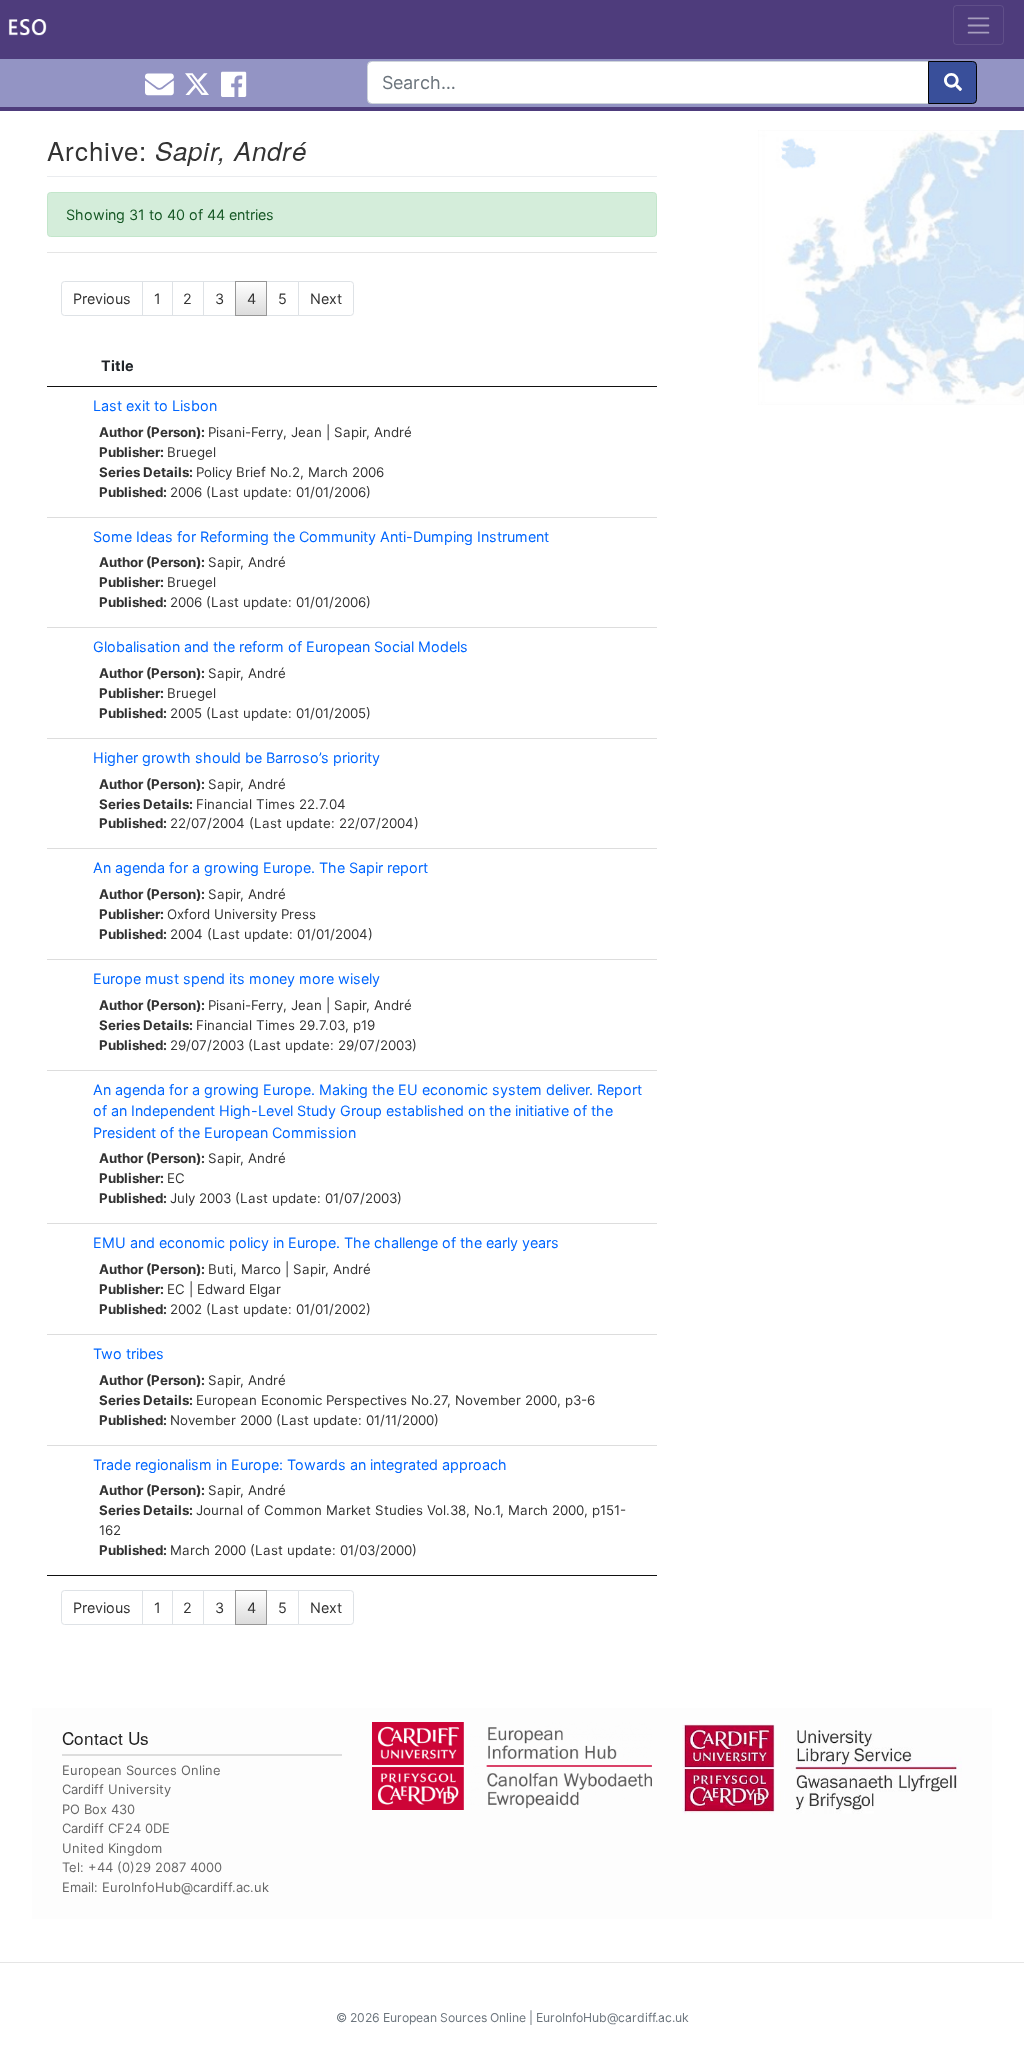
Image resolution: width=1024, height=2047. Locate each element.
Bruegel (191, 452)
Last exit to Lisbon (155, 405)
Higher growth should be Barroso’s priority (236, 757)
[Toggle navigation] (978, 25)
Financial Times (245, 804)
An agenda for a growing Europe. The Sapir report (260, 867)
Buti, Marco (244, 1269)
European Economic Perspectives (301, 1400)
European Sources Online (454, 2017)
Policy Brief (231, 472)
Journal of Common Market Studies (309, 1510)
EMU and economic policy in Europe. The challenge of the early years (326, 1242)
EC (176, 1178)
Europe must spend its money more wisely (236, 978)
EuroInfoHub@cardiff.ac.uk (185, 1887)
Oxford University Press (241, 914)
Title (117, 365)
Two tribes (128, 1353)
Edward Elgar (239, 1289)
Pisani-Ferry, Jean (265, 432)
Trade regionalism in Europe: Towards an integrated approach (300, 1464)
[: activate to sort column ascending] (65, 366)
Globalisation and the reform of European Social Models (280, 646)
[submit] (952, 82)
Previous (102, 298)
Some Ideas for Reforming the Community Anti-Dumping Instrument (321, 536)
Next (326, 298)
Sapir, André (373, 432)
